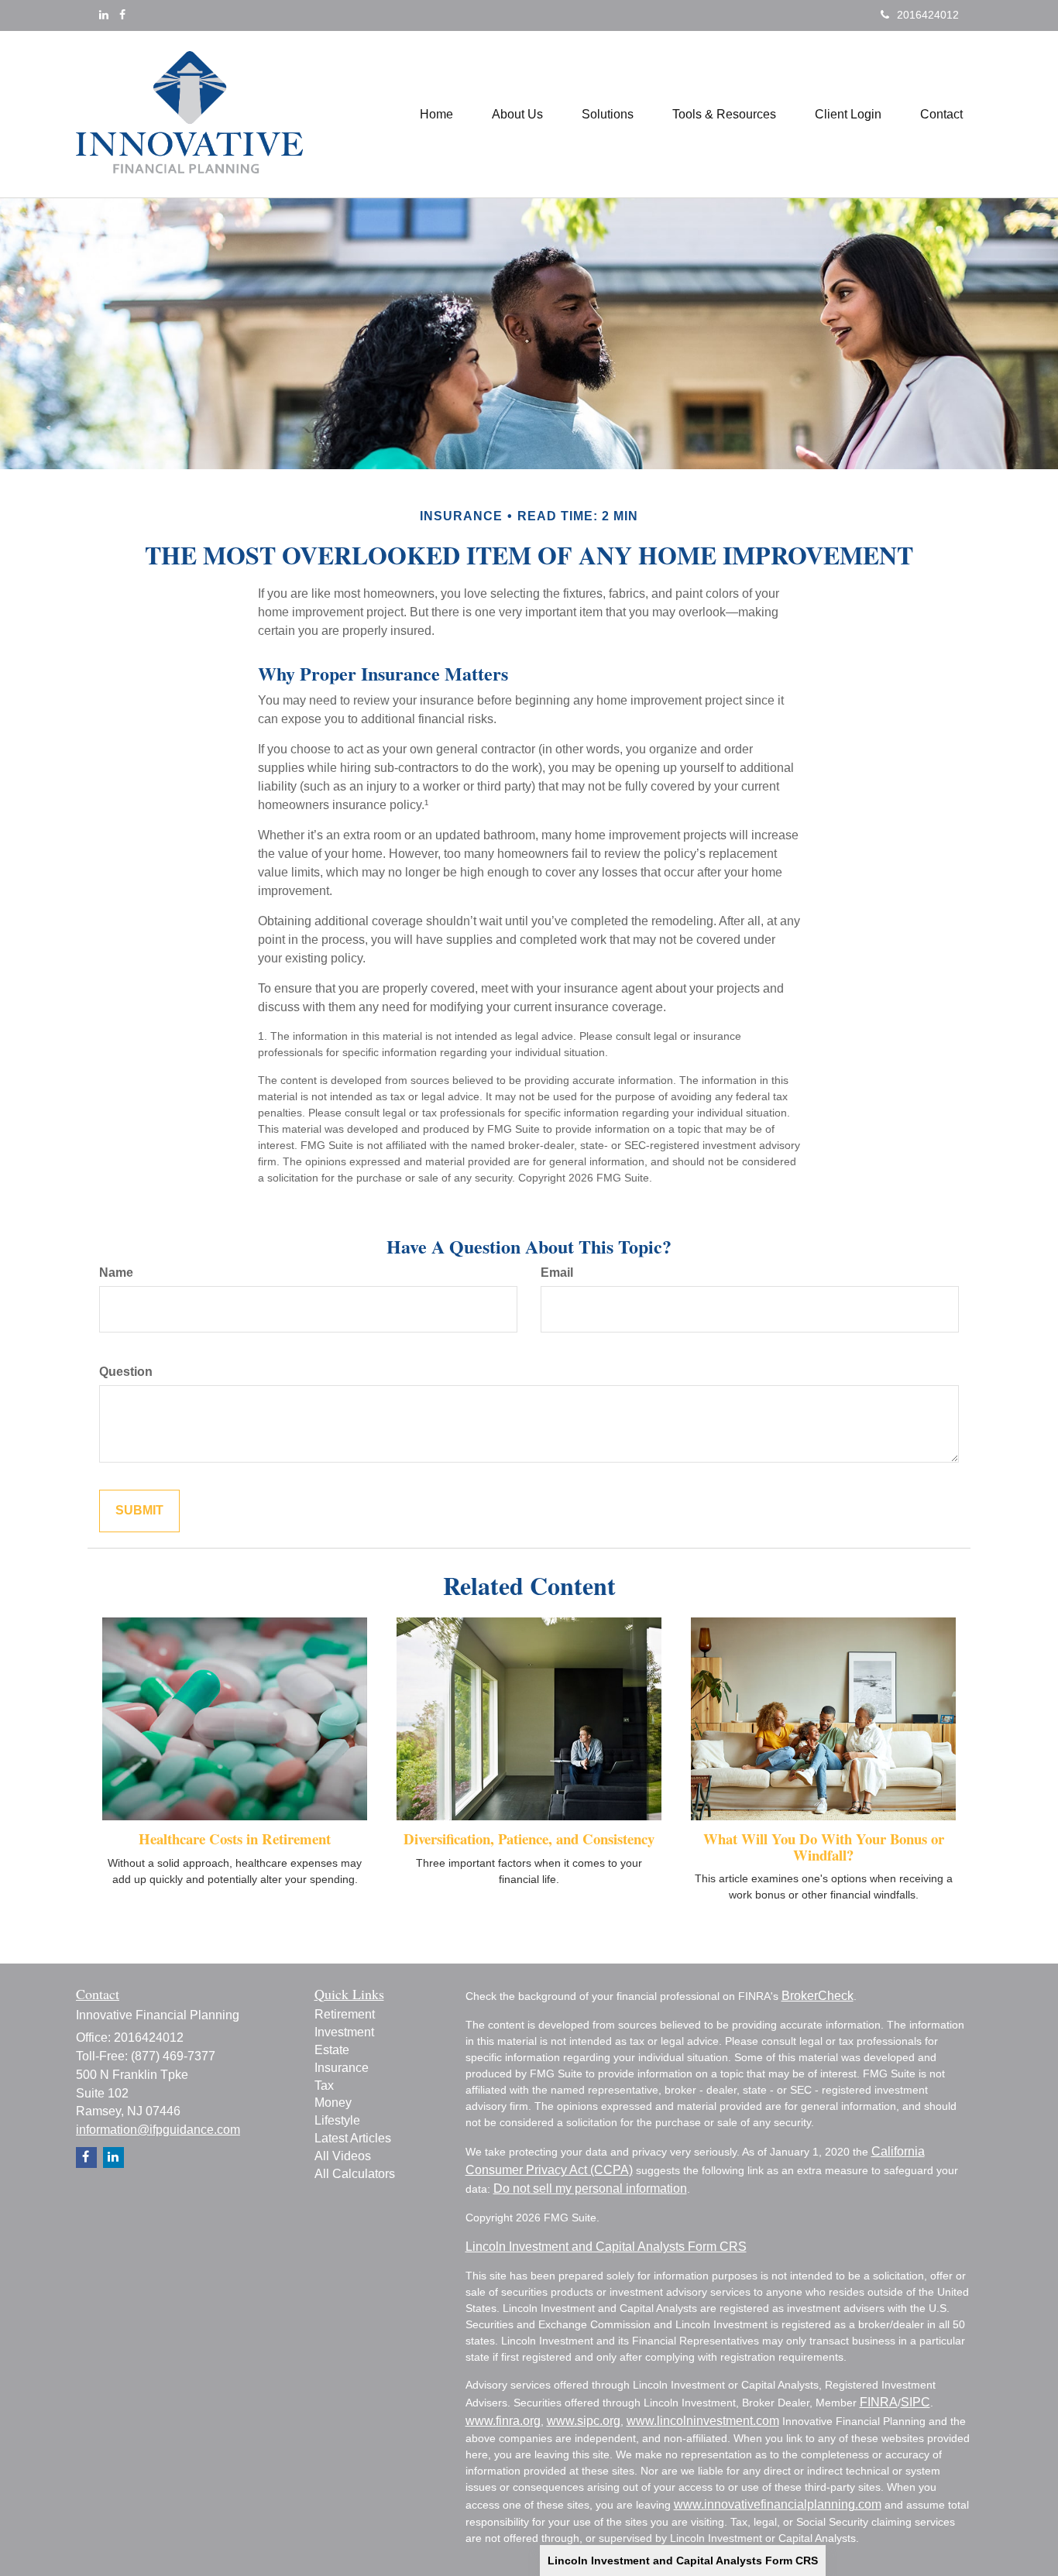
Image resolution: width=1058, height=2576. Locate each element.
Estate (332, 2050)
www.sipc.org (584, 2421)
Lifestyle (337, 2120)
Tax (324, 2085)
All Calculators (355, 2174)
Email (557, 1273)
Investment (344, 2032)
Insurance (342, 2068)
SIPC (915, 2402)
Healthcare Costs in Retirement (235, 1839)
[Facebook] (122, 15)
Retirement (345, 2014)
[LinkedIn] (104, 15)
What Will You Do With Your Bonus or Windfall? (824, 1847)
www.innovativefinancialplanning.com (778, 2504)
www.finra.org (503, 2421)
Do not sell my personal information (590, 2188)
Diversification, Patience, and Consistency (529, 1839)
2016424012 (928, 15)
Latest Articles (353, 2138)
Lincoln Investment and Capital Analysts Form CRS (683, 2561)
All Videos (343, 2156)
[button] (517, 115)
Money (333, 2103)
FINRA (879, 2402)
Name (116, 1273)
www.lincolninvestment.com (703, 2421)
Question (126, 1372)
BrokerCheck (818, 1996)
